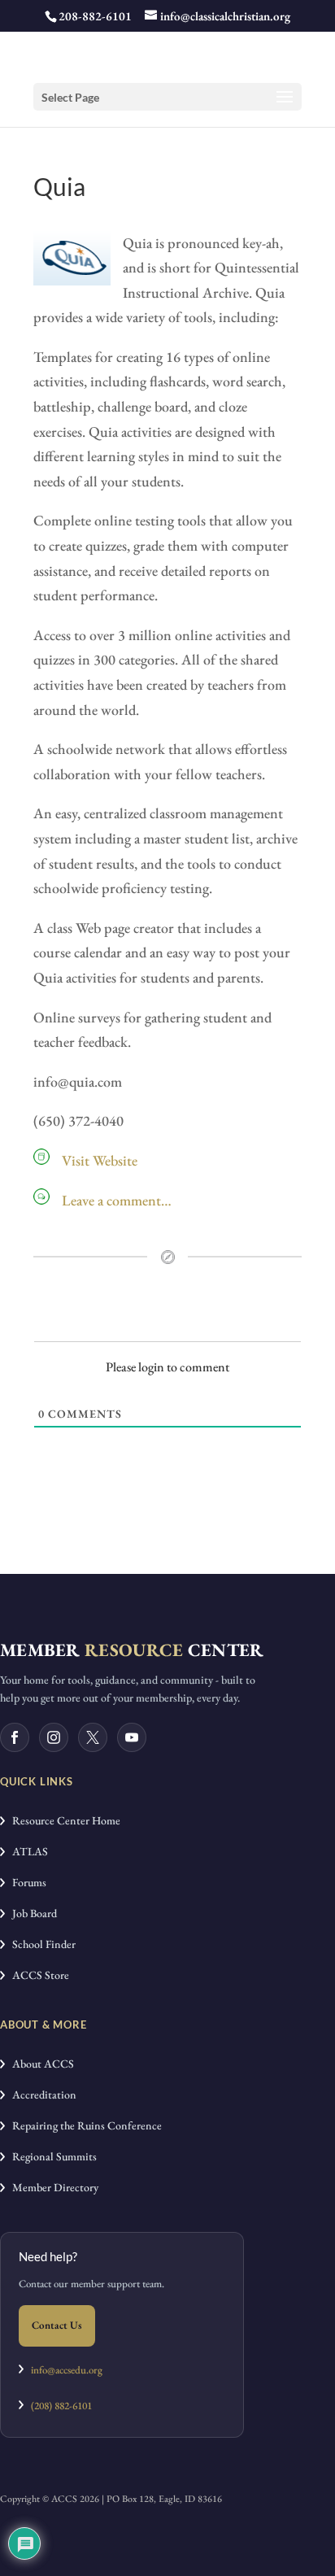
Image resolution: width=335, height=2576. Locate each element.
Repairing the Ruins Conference (83, 2125)
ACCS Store (37, 1975)
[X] (93, 1737)
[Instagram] (54, 1737)
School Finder (40, 1944)
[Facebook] (15, 1737)
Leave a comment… (117, 1200)
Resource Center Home (63, 1820)
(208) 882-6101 (58, 2406)
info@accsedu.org (67, 2370)
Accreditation (41, 2094)
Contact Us (57, 2325)
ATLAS (26, 1851)
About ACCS (39, 2064)
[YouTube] (132, 1737)
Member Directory (52, 2187)
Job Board (31, 1913)
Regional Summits (51, 2156)
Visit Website (100, 1160)
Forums (26, 1882)
